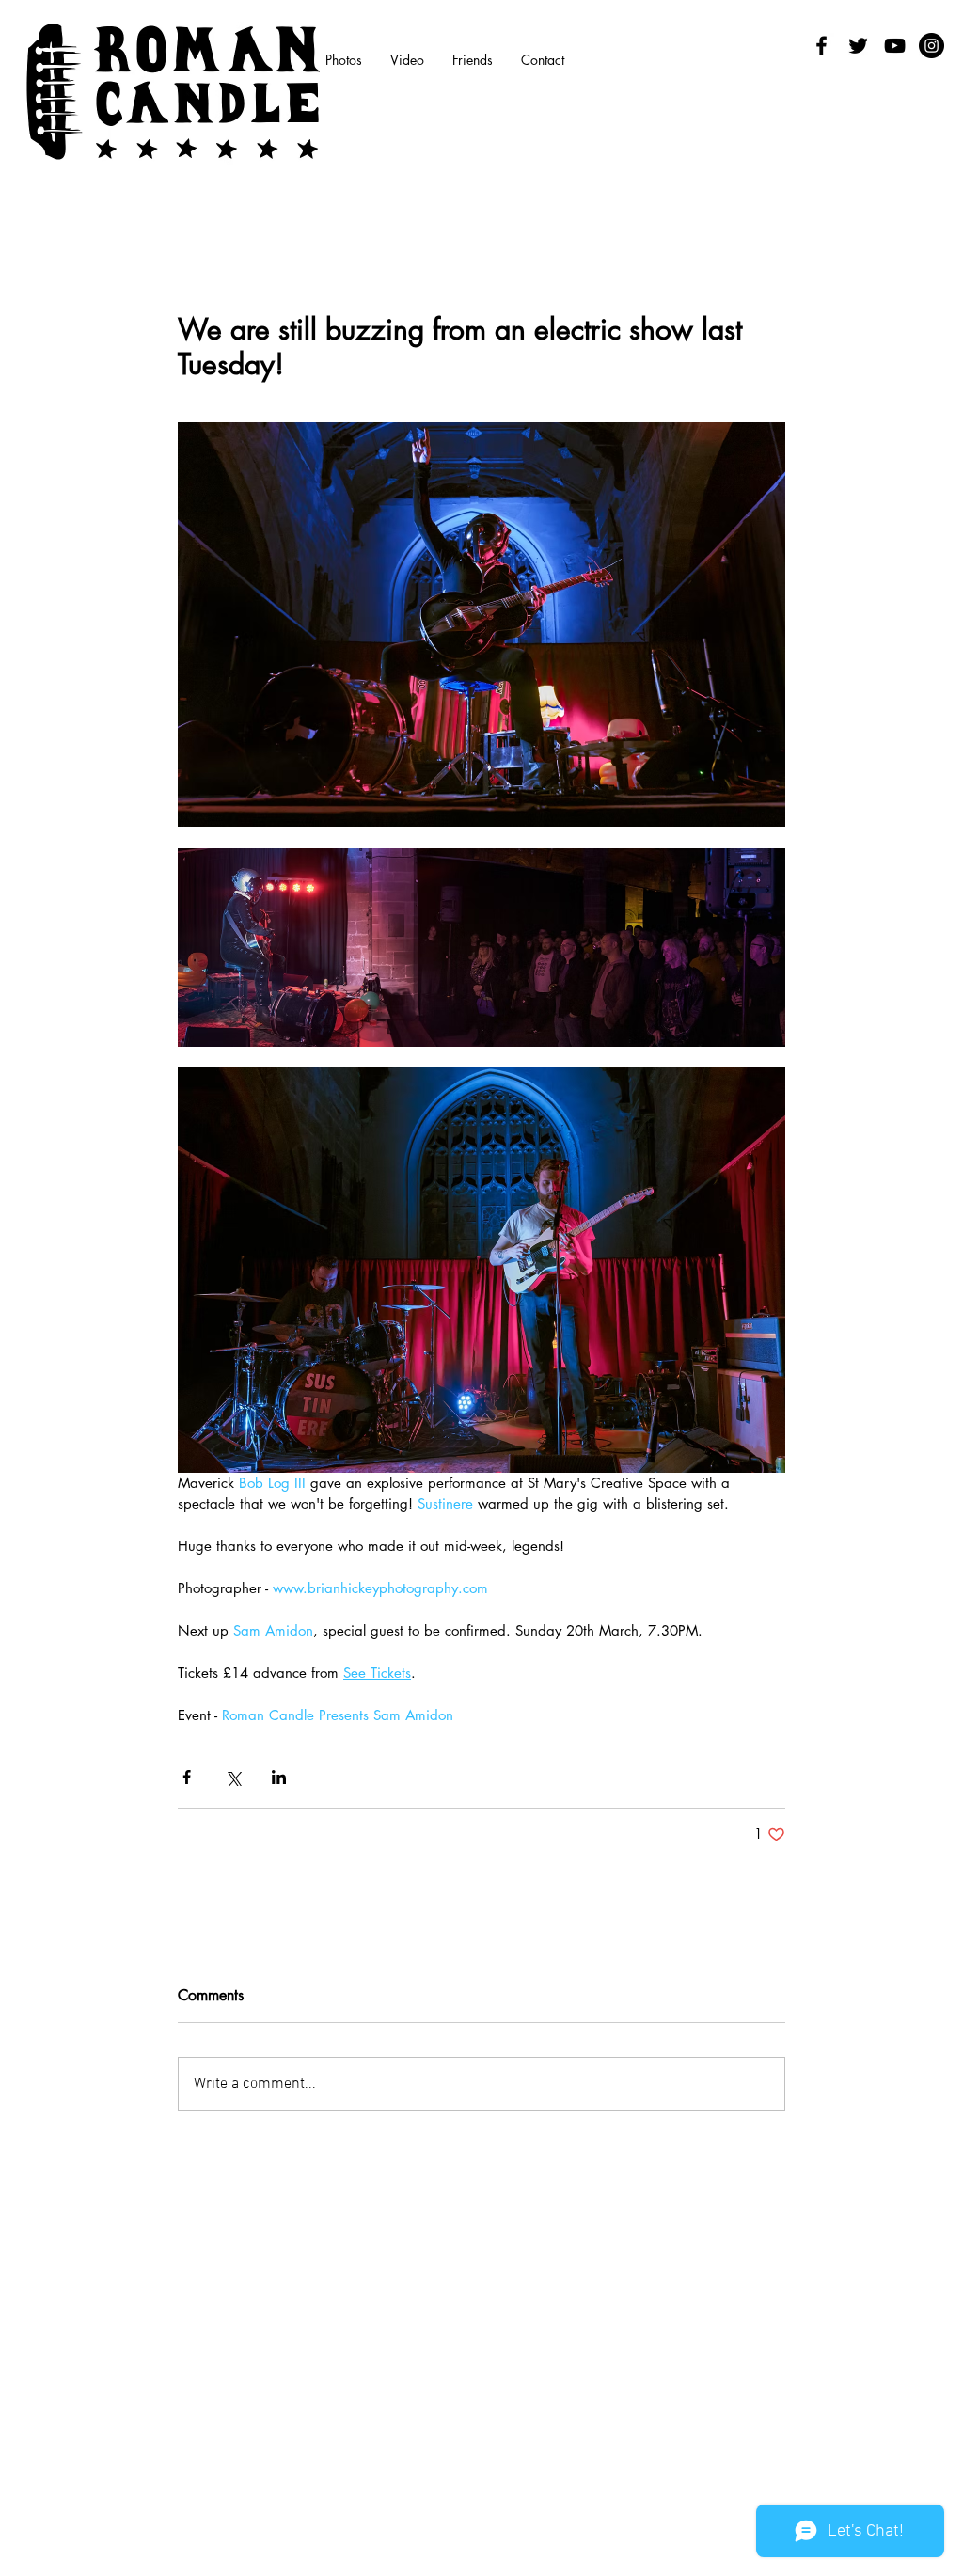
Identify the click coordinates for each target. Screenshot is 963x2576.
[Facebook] (821, 46)
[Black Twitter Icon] (858, 46)
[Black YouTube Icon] (895, 46)
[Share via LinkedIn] (279, 1777)
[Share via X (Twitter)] (233, 1777)
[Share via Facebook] (187, 1777)
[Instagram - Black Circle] (931, 46)
